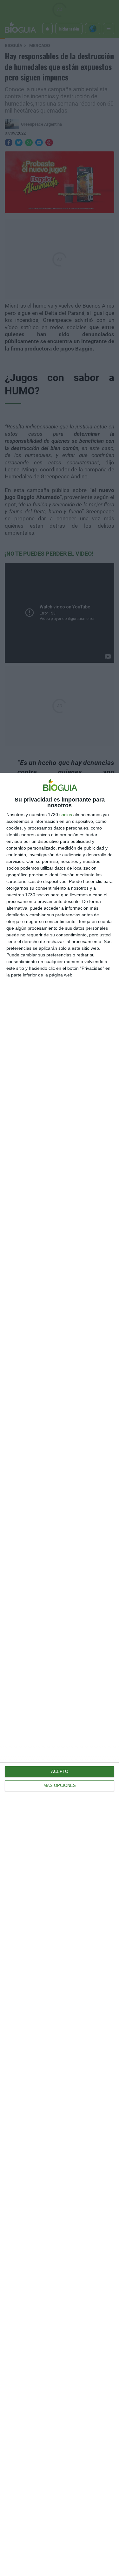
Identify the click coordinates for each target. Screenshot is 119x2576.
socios (66, 815)
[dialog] (60, 1674)
